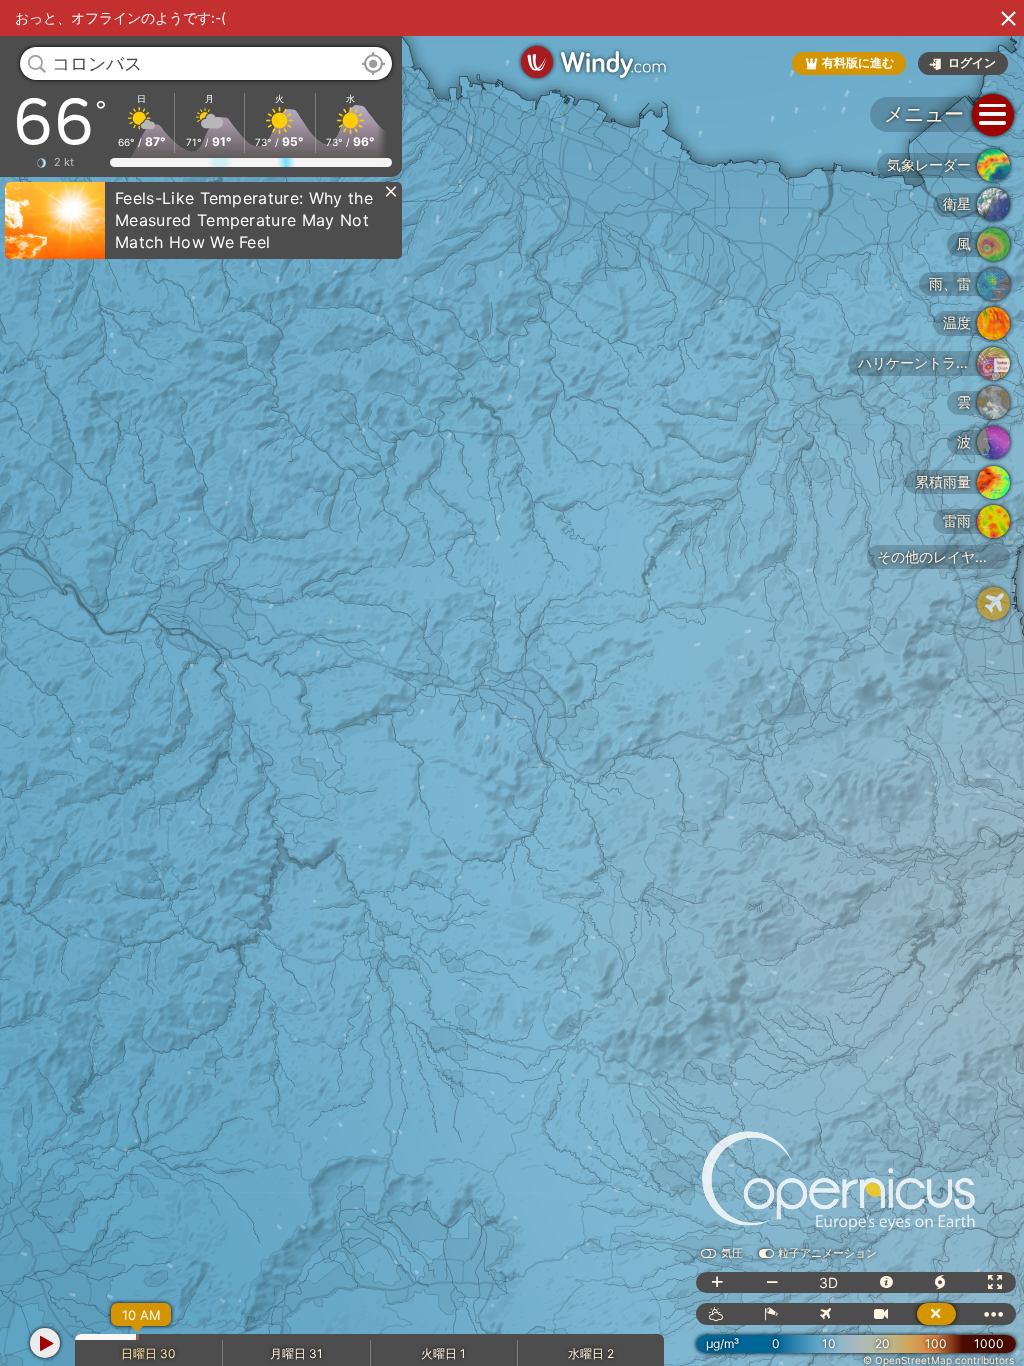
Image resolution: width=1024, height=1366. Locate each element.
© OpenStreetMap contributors (938, 1360)
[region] (512, 683)
